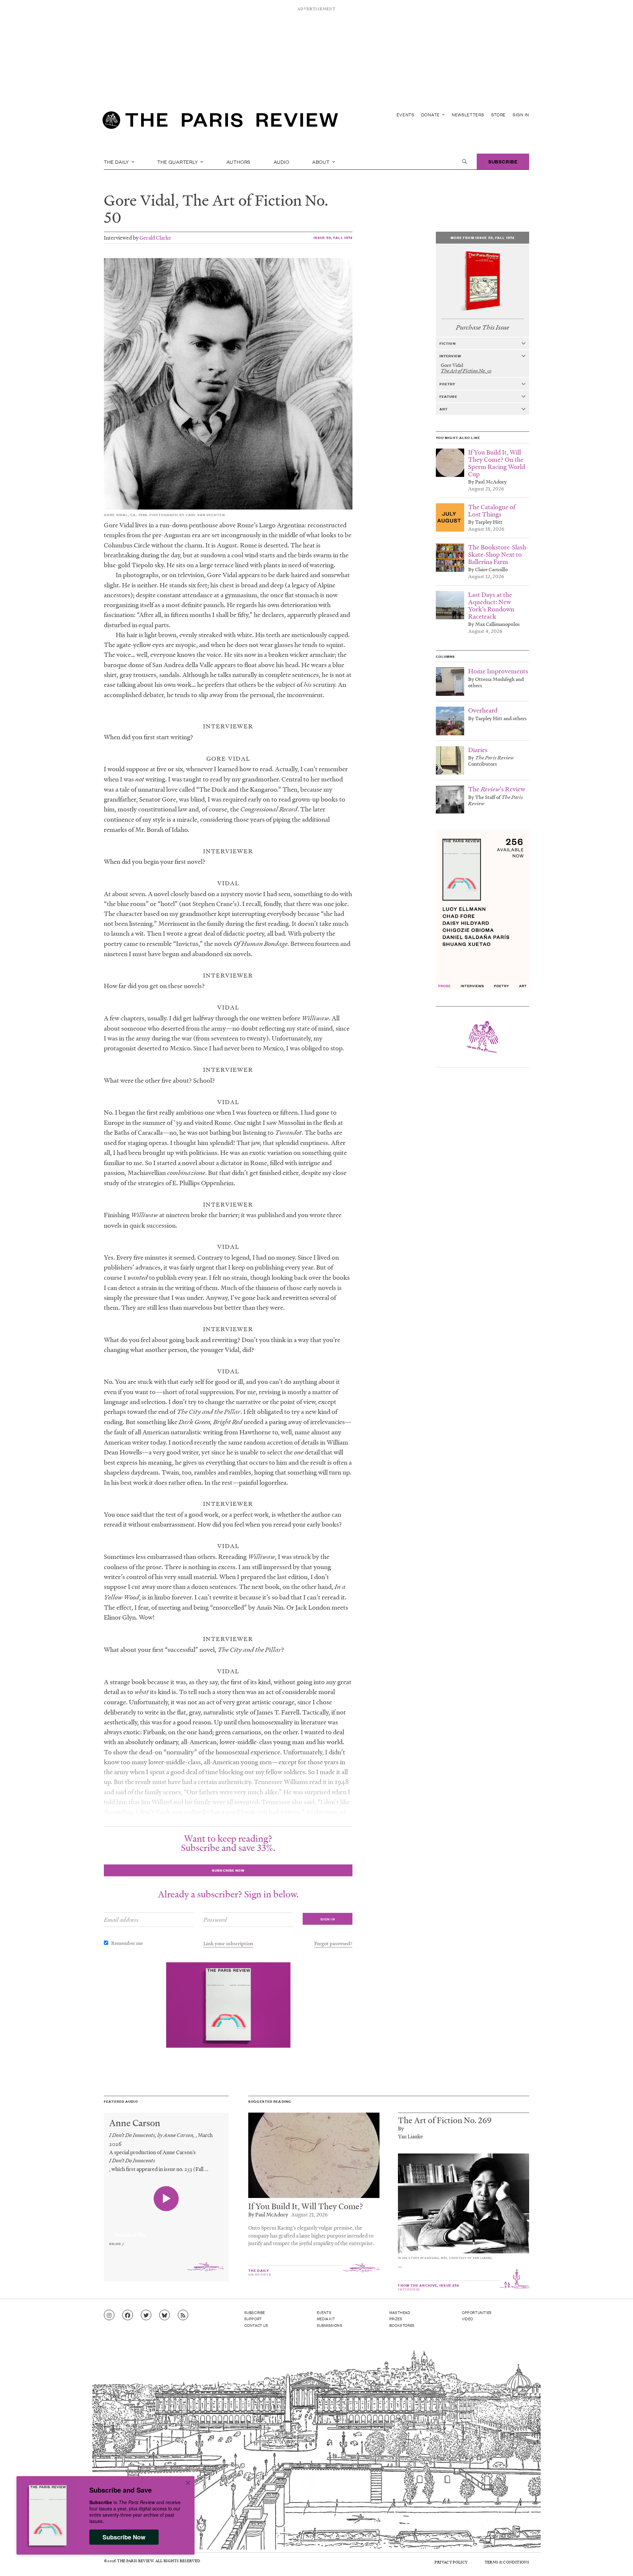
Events (406, 115)
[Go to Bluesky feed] (165, 2315)
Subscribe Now (124, 2537)
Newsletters (468, 115)
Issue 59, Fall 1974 (333, 237)
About (322, 161)
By (401, 2128)
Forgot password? (333, 1943)
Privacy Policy (451, 2562)
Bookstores (402, 2325)
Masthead (400, 2312)
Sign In (521, 115)
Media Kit (326, 2319)
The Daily (117, 161)
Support (253, 2319)
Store (499, 115)
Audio (282, 161)
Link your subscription (228, 1943)
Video (467, 2319)
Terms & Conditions (507, 2562)
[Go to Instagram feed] (109, 2315)
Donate (431, 115)
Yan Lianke (410, 2136)
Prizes (396, 2319)
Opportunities (477, 2312)
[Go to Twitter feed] (146, 2315)
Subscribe (503, 161)
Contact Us (256, 2325)
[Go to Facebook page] (128, 2315)
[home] (220, 122)
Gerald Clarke (155, 237)
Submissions (330, 2325)
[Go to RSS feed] (183, 2315)
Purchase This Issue (482, 327)
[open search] (465, 161)
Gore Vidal (139, 200)
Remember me (127, 1943)
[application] (166, 2231)
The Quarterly (178, 161)
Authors (239, 161)
